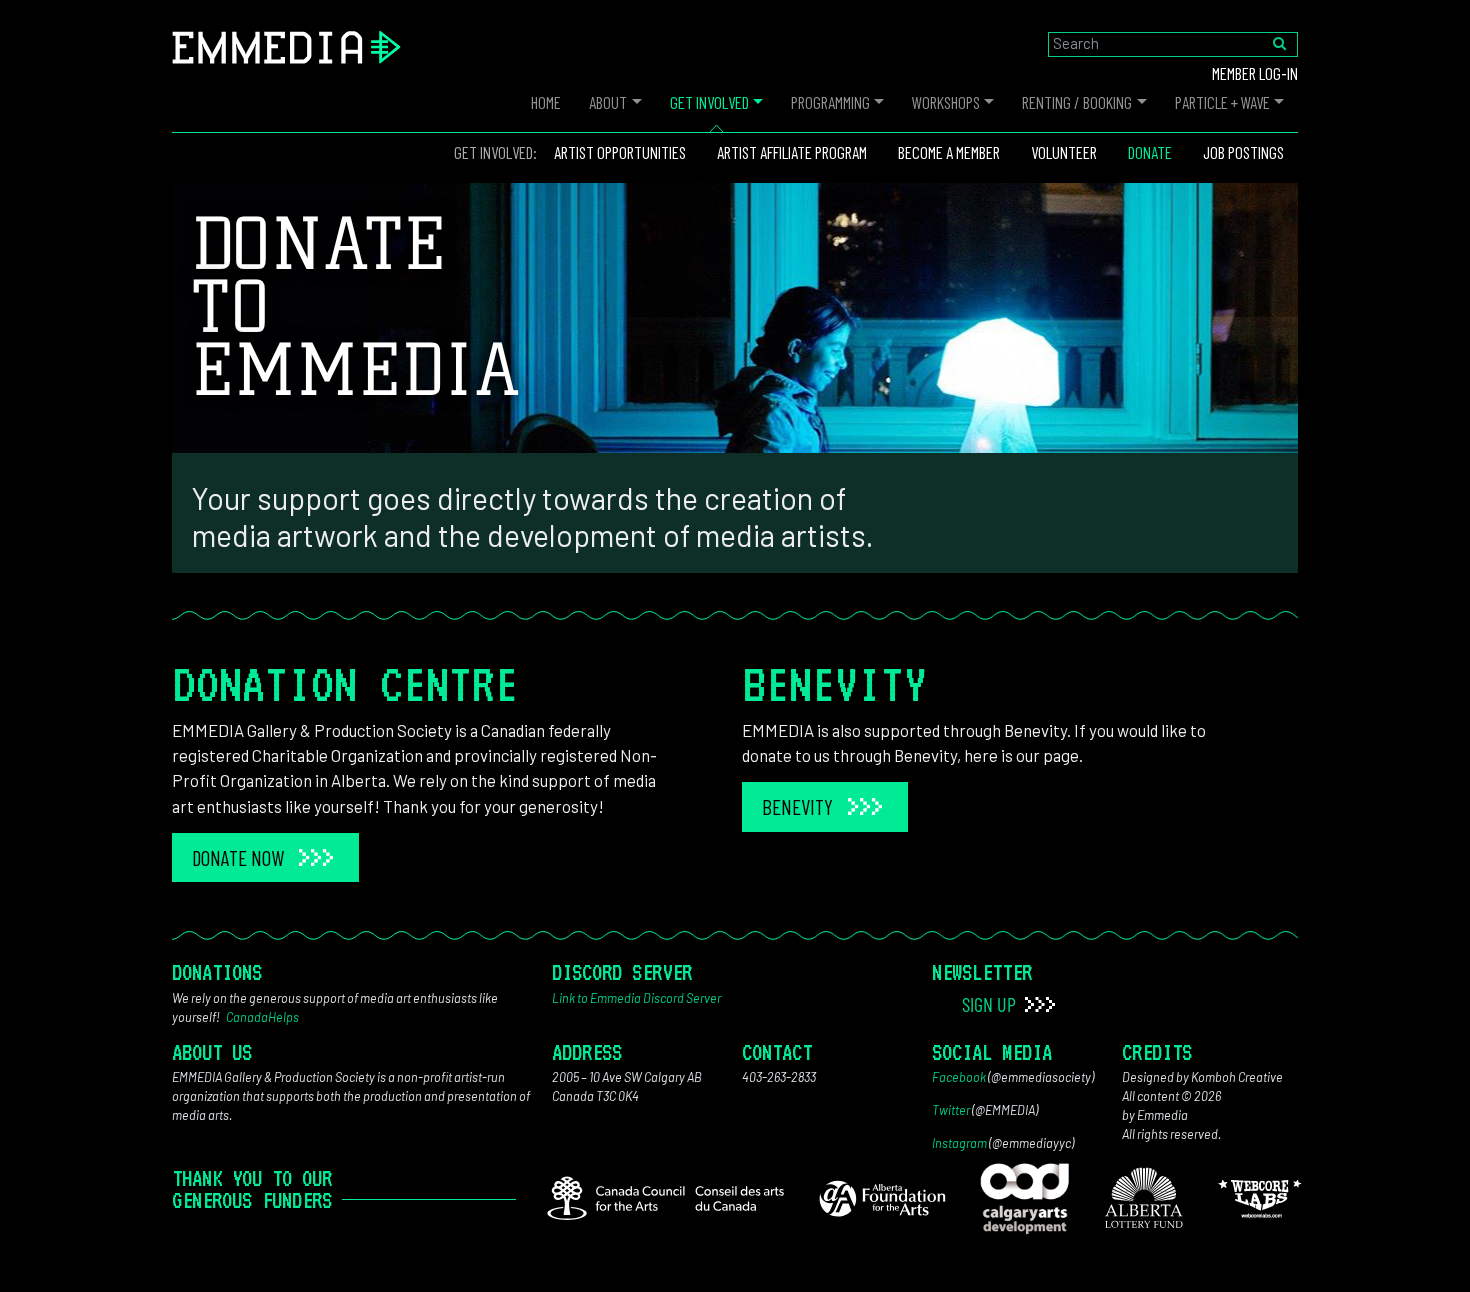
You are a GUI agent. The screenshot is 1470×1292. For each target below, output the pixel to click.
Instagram (959, 1143)
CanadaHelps (262, 1017)
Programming (830, 102)
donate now (238, 857)
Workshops (946, 102)
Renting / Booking (1077, 102)
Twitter (951, 1110)
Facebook (959, 1077)
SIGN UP (991, 1004)
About (608, 102)
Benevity (797, 806)
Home (546, 102)
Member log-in (1255, 73)
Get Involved (709, 102)
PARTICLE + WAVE (1222, 102)
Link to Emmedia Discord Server (636, 998)
